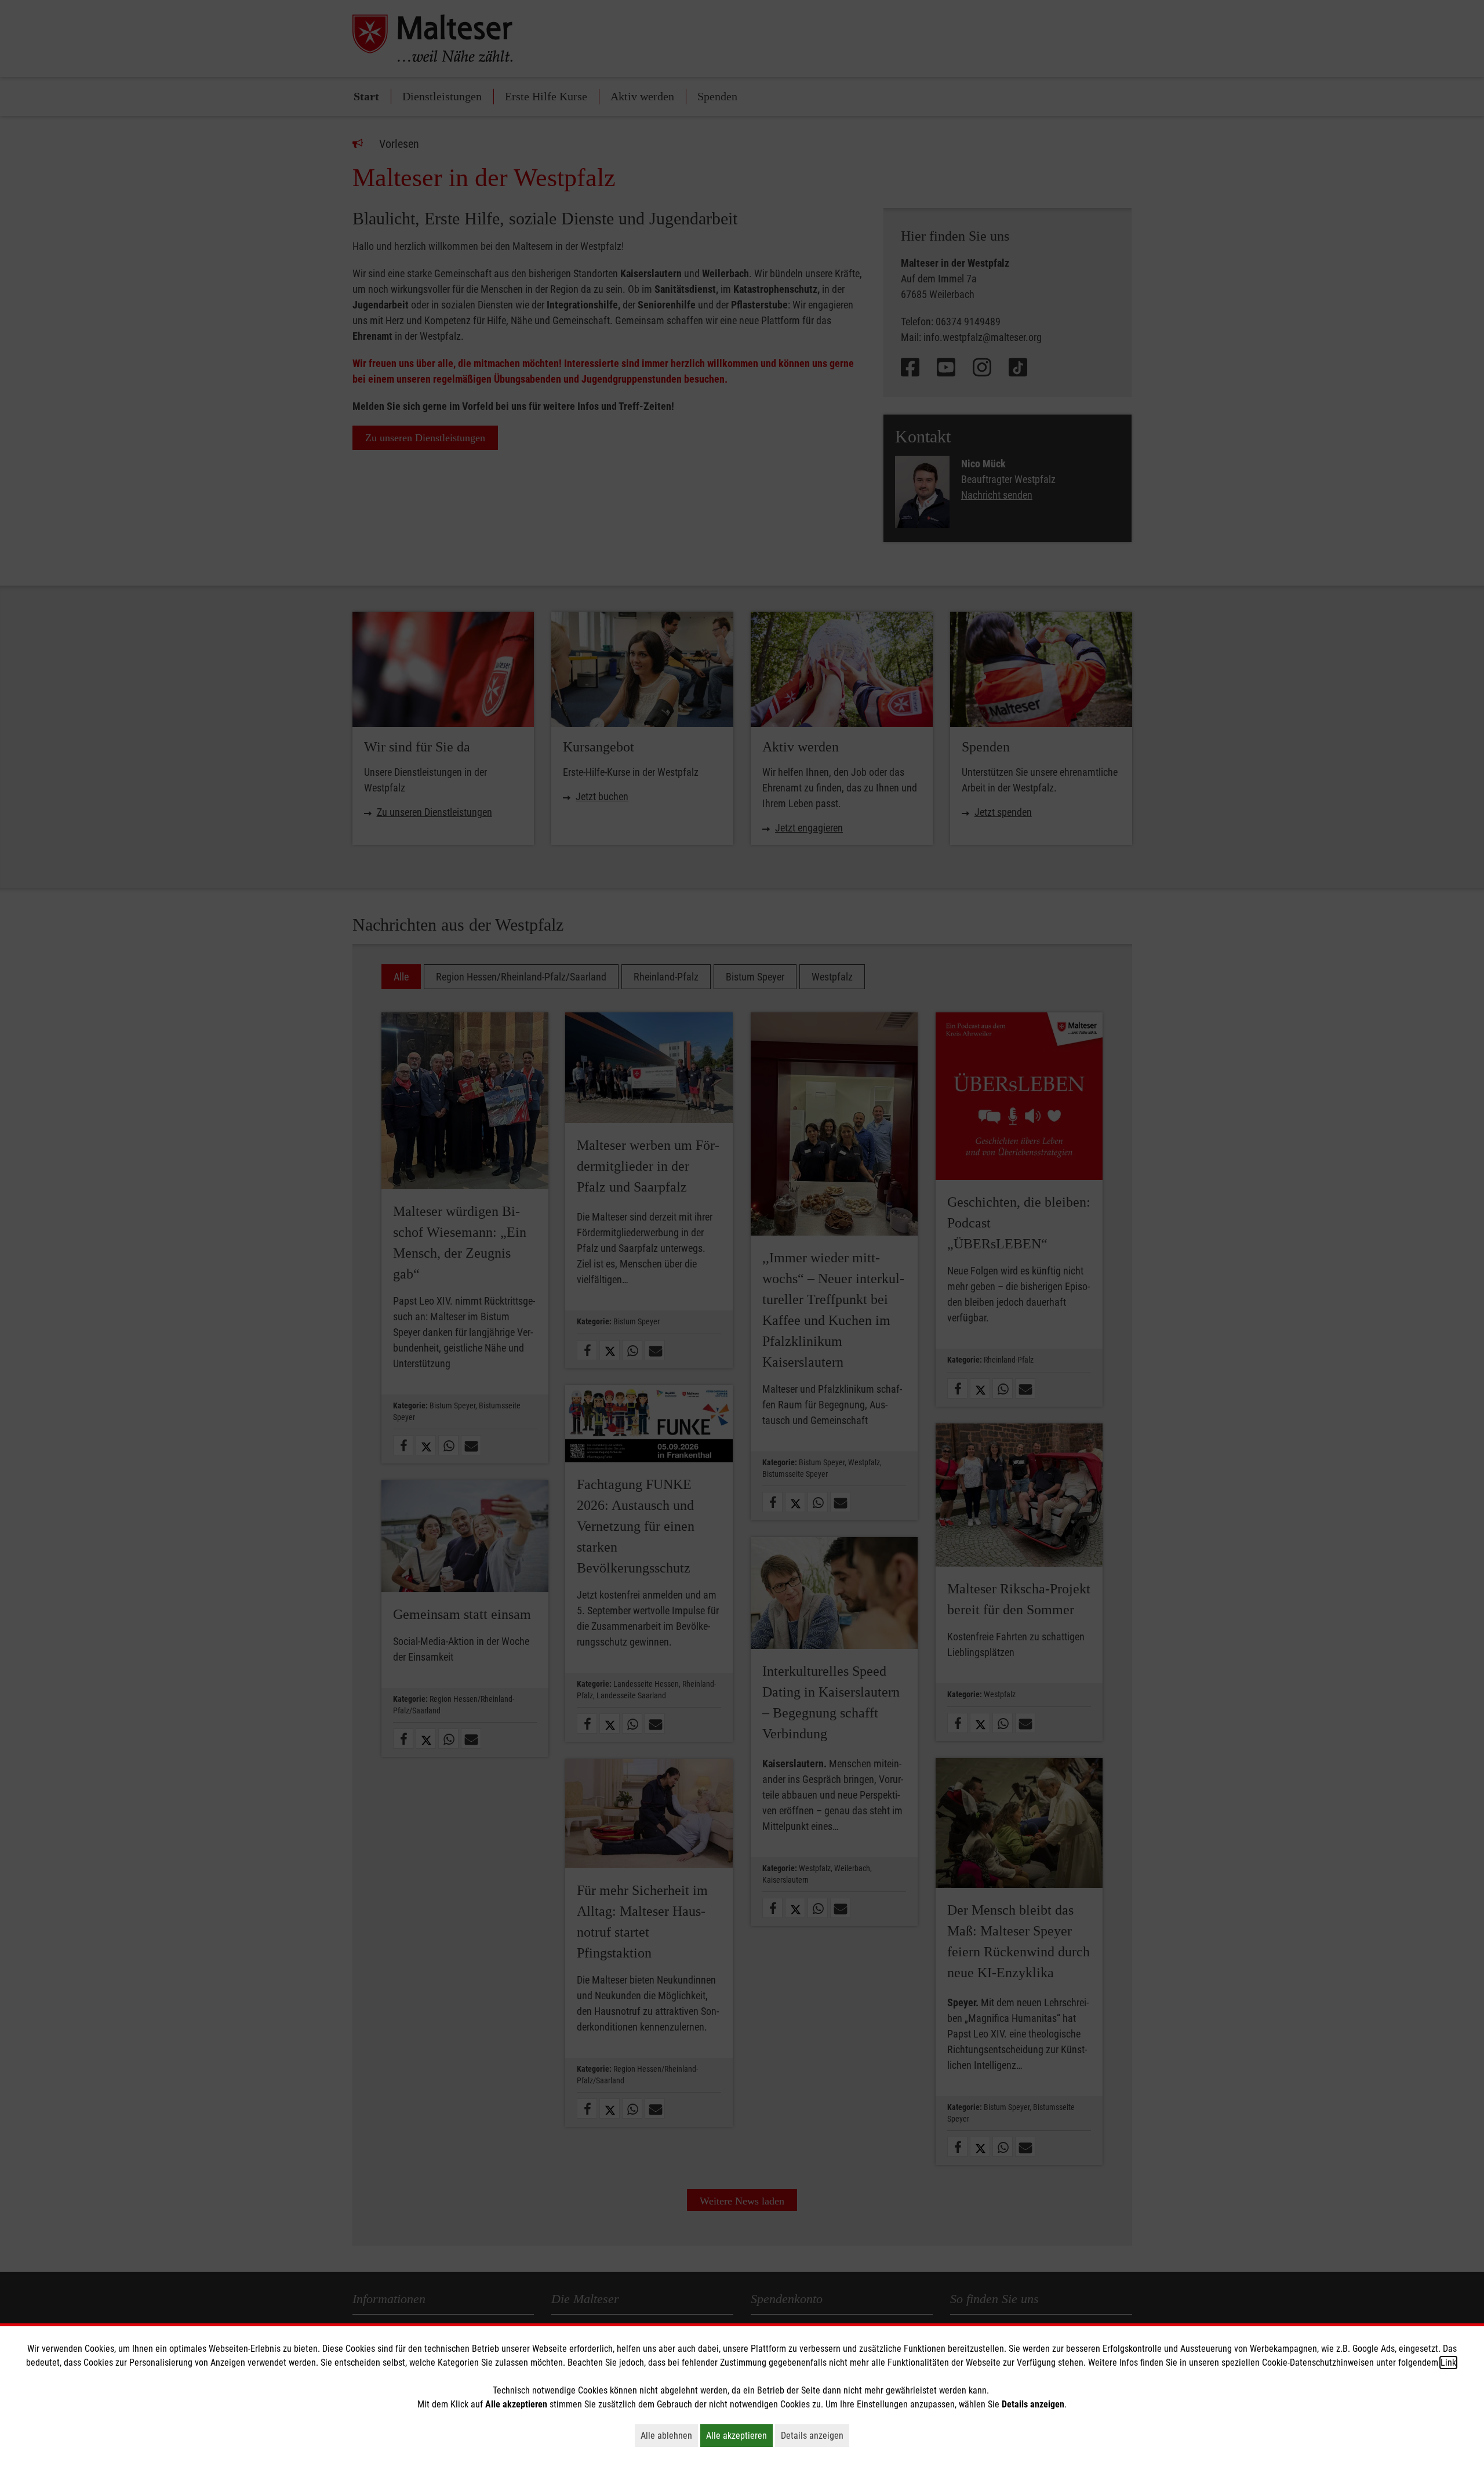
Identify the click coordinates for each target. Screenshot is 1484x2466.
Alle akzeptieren (739, 2435)
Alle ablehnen (669, 2435)
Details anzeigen (815, 2435)
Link (1448, 2363)
